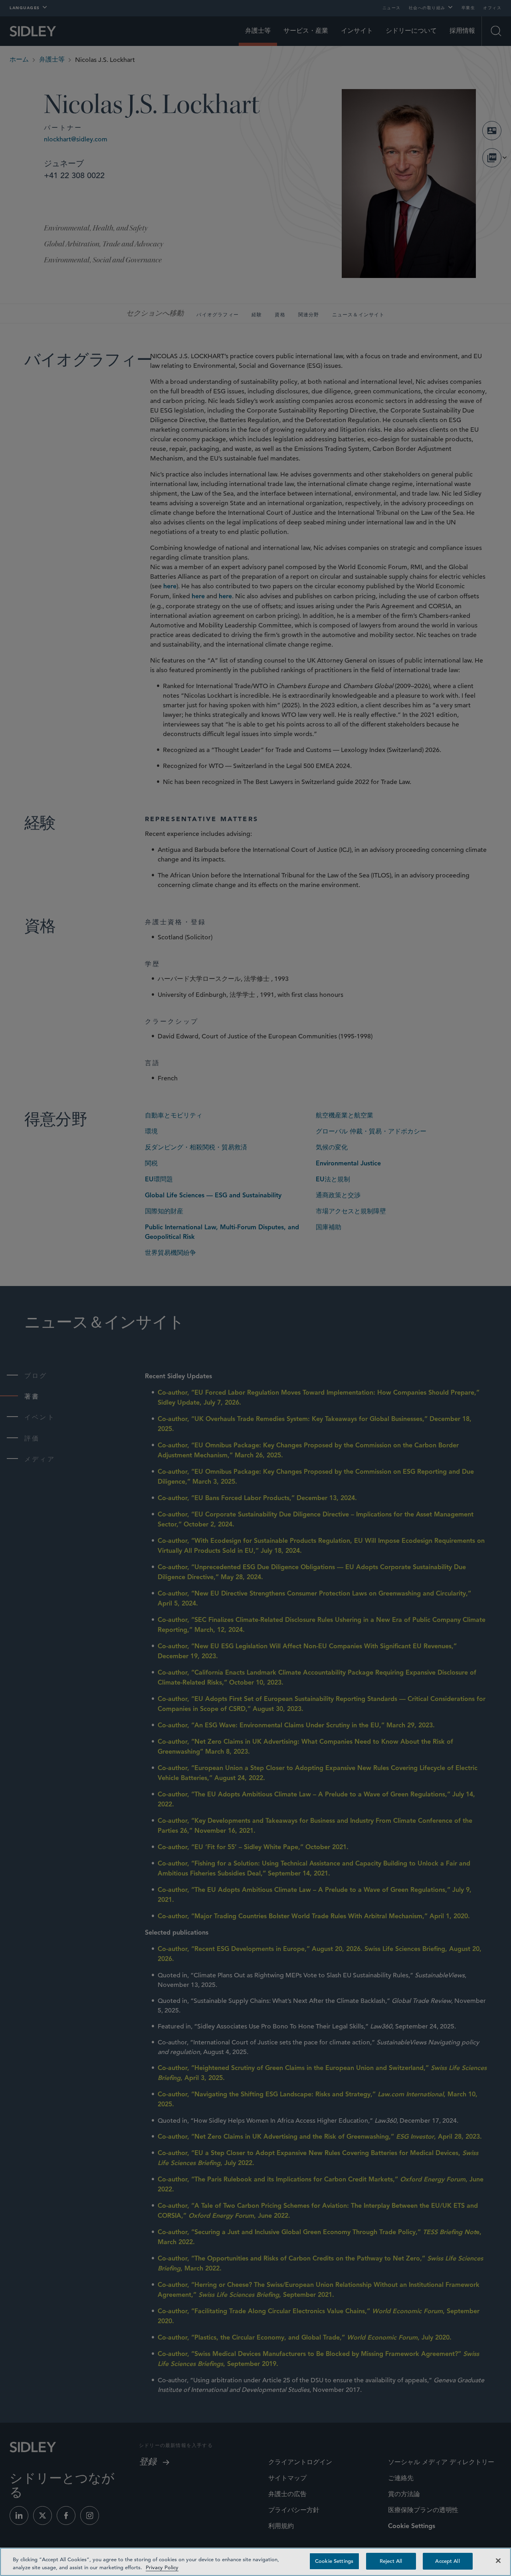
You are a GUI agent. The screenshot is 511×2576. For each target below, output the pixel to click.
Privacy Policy (162, 2567)
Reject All (391, 2561)
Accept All (447, 2561)
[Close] (498, 2560)
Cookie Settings (334, 2561)
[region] (255, 2562)
